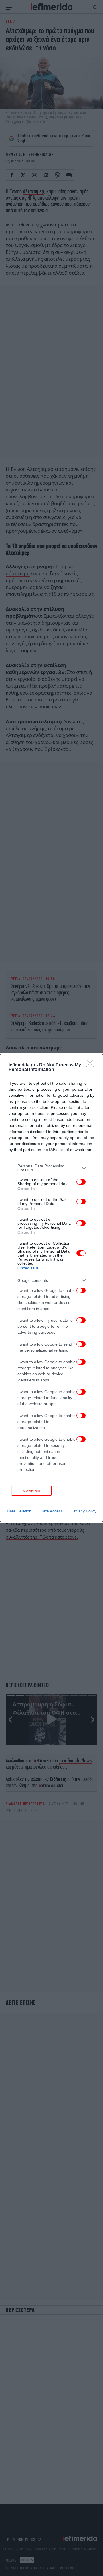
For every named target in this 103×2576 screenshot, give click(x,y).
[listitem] (51, 1168)
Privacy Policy (84, 1511)
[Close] (92, 1065)
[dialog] (51, 1288)
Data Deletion (19, 1511)
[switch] (81, 1182)
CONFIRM (32, 1491)
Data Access (51, 1511)
